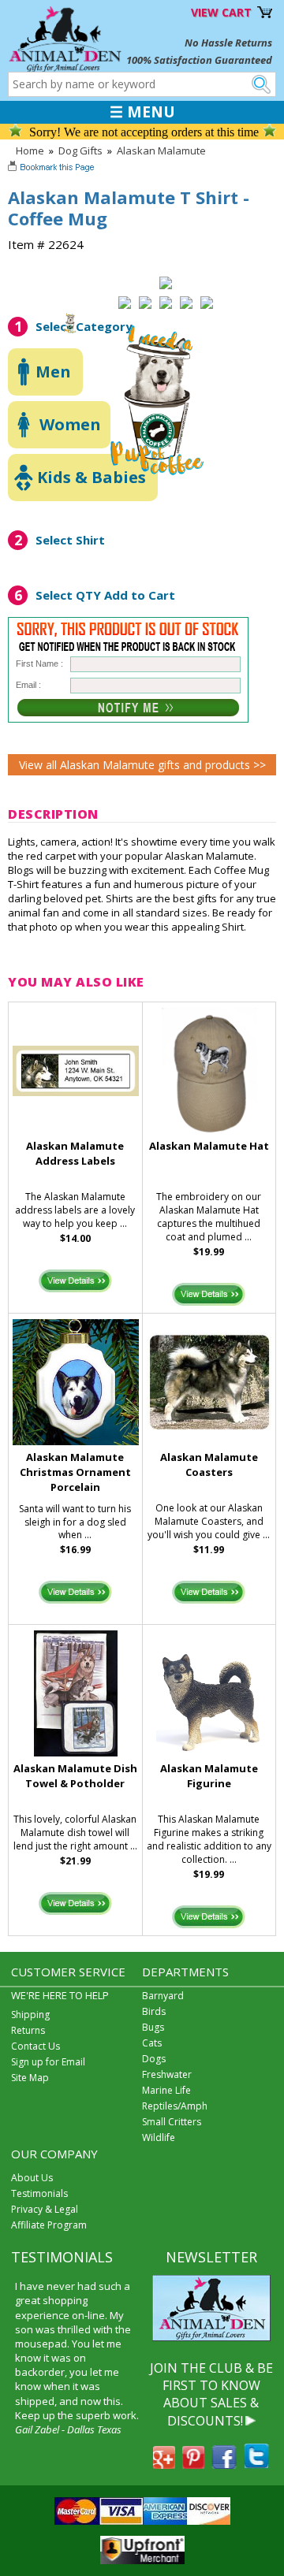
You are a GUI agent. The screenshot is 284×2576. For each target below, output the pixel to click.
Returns (28, 2030)
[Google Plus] (164, 2464)
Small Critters (172, 2122)
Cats (152, 2043)
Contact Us (35, 2046)
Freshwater (167, 2074)
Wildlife (159, 2137)
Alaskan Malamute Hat (209, 1146)
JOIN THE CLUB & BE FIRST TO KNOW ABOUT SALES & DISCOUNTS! (211, 2394)
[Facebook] (224, 2464)
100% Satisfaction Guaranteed (199, 60)
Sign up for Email (48, 2062)
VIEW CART (221, 12)
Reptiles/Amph (175, 2106)
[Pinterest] (193, 2464)
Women (70, 424)
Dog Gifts (80, 151)
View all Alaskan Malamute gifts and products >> (142, 765)
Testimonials (39, 2193)
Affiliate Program (49, 2225)
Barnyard (163, 1996)
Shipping (30, 2015)
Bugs (153, 2027)
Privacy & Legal (45, 2209)
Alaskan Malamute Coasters (209, 1465)
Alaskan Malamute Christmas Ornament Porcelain (75, 1472)
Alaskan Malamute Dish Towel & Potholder (75, 1776)
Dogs (154, 2059)
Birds (154, 2011)
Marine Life (166, 2090)
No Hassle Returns (228, 43)
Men (53, 372)
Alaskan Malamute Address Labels (75, 1153)
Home (30, 151)
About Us (32, 2178)
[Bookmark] (52, 169)
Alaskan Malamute (161, 151)
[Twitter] (256, 2464)
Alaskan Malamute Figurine (209, 1776)
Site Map (30, 2078)
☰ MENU (142, 112)
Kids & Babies (92, 477)
